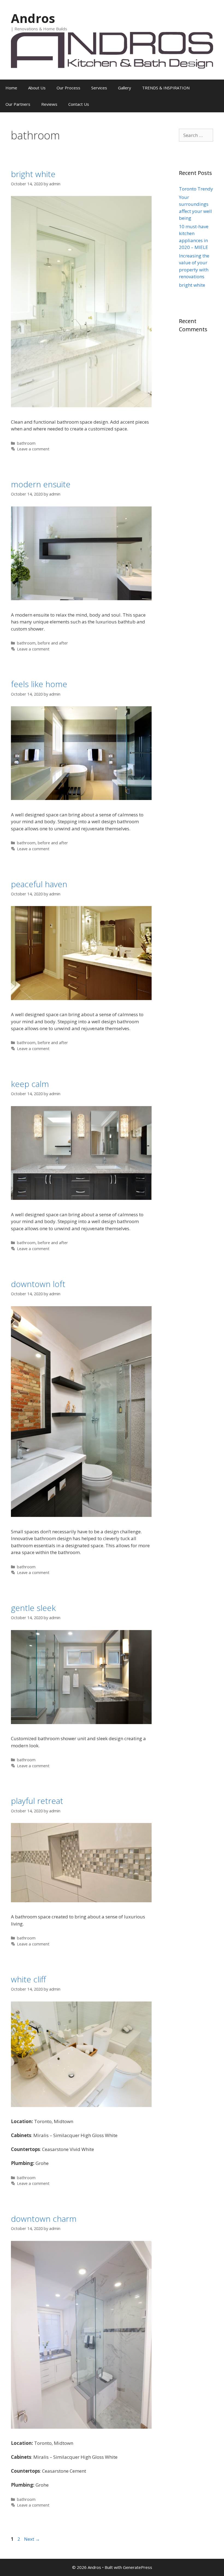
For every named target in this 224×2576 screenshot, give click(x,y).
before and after (53, 643)
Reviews (49, 104)
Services (99, 88)
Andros (33, 18)
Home (11, 88)
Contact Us (79, 104)
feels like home (39, 684)
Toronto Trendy (196, 189)
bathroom (26, 443)
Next (32, 2539)
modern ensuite (41, 484)
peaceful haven (39, 884)
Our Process (68, 88)
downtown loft (38, 1284)
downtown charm (44, 2219)
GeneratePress (138, 2567)
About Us (37, 88)
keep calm (30, 1084)
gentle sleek (33, 1608)
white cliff (28, 1979)
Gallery (125, 88)
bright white (33, 174)
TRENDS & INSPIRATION (166, 88)
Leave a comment (33, 449)
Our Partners (18, 104)
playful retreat (37, 1801)
